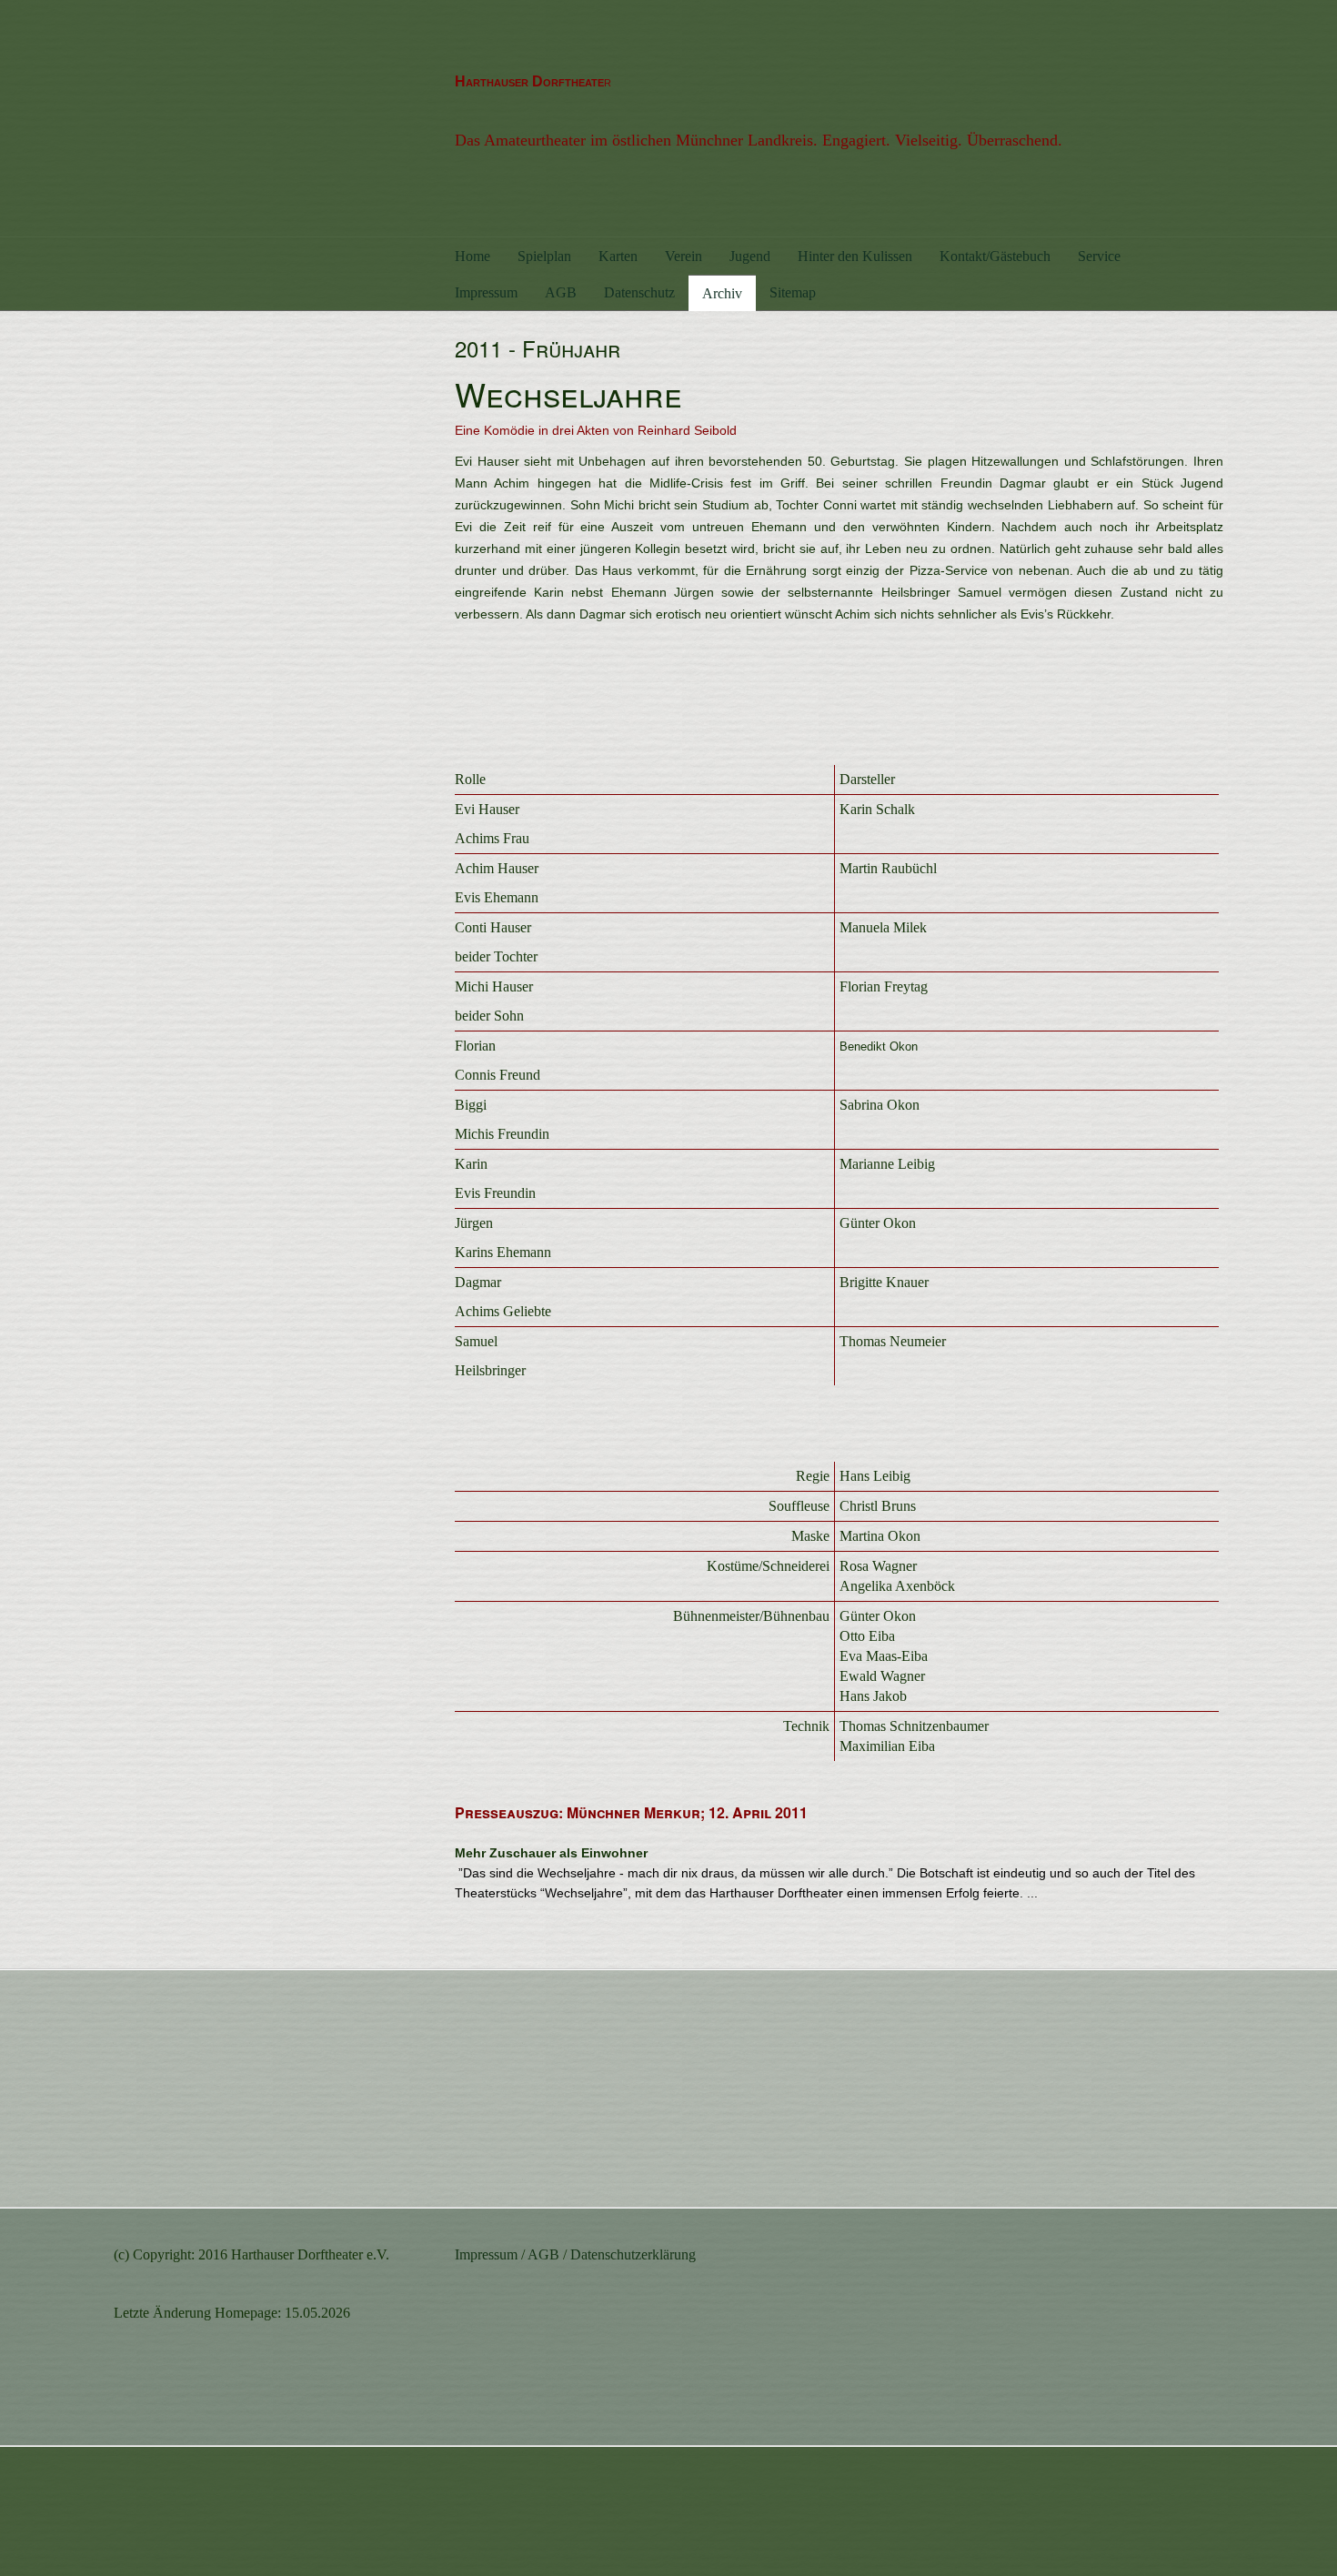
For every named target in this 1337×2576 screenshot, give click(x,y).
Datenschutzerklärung (633, 2254)
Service (1099, 256)
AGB (561, 292)
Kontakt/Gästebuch (995, 256)
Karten (618, 256)
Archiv (722, 293)
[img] (271, 118)
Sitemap (793, 292)
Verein (684, 256)
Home (472, 256)
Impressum (486, 292)
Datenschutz (639, 292)
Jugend (750, 256)
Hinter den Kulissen (855, 256)
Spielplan (544, 256)
